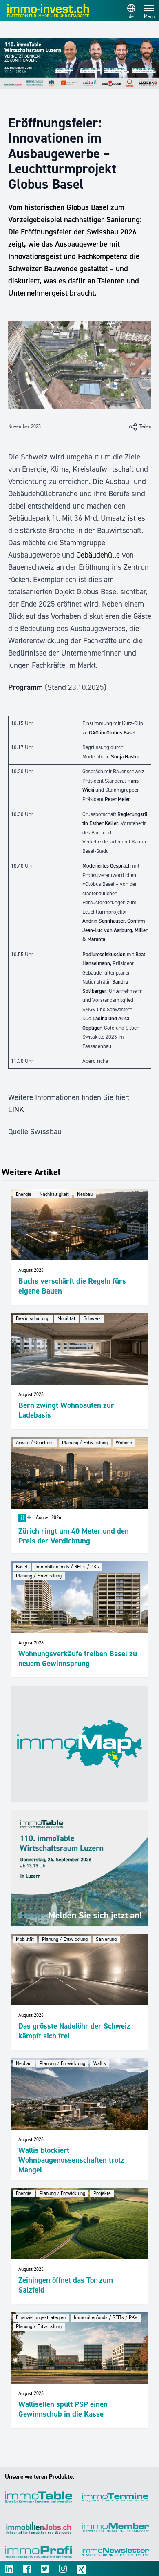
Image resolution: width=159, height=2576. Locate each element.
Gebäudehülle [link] (98, 555)
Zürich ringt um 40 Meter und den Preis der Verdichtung (74, 1536)
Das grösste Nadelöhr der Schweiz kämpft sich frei (74, 2031)
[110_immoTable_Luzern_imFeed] (79, 1868)
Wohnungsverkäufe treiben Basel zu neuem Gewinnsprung (78, 1658)
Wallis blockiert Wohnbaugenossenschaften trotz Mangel (71, 2160)
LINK (16, 1110)
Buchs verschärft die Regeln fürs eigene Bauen (72, 1286)
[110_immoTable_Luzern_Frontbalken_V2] (79, 63)
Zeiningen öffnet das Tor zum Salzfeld (66, 2285)
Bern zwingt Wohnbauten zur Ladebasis (66, 1410)
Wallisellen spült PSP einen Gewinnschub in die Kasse (63, 2409)
